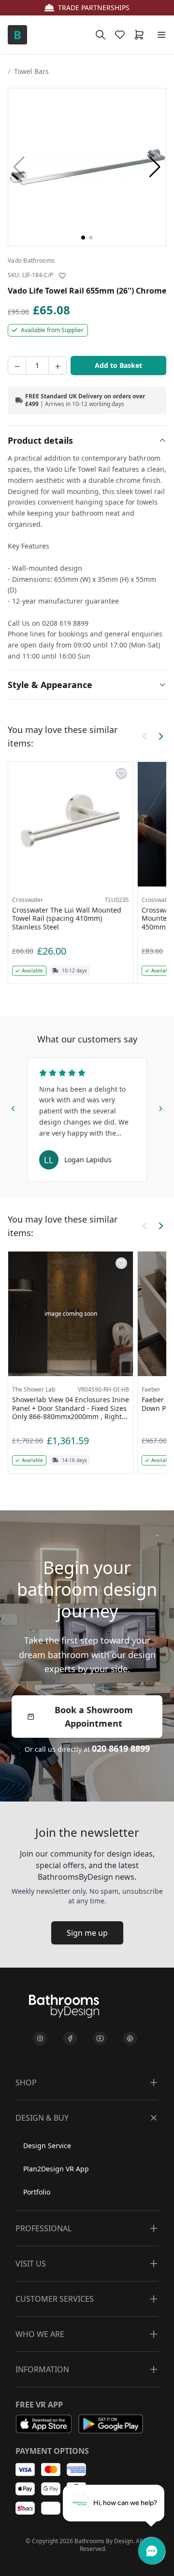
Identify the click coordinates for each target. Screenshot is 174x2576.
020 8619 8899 (121, 1748)
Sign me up (87, 1933)
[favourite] (122, 35)
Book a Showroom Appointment (94, 1717)
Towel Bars (31, 71)
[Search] (101, 35)
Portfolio (37, 2192)
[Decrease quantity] (17, 366)
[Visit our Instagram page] (40, 2039)
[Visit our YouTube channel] (100, 2039)
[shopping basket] (141, 35)
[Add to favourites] (62, 276)
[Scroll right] (160, 736)
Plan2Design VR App (56, 2169)
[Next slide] (160, 1107)
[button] (155, 167)
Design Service (47, 2146)
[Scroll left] (145, 736)
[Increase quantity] (58, 366)
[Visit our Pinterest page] (130, 2039)
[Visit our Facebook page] (70, 2039)
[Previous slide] (14, 1107)
